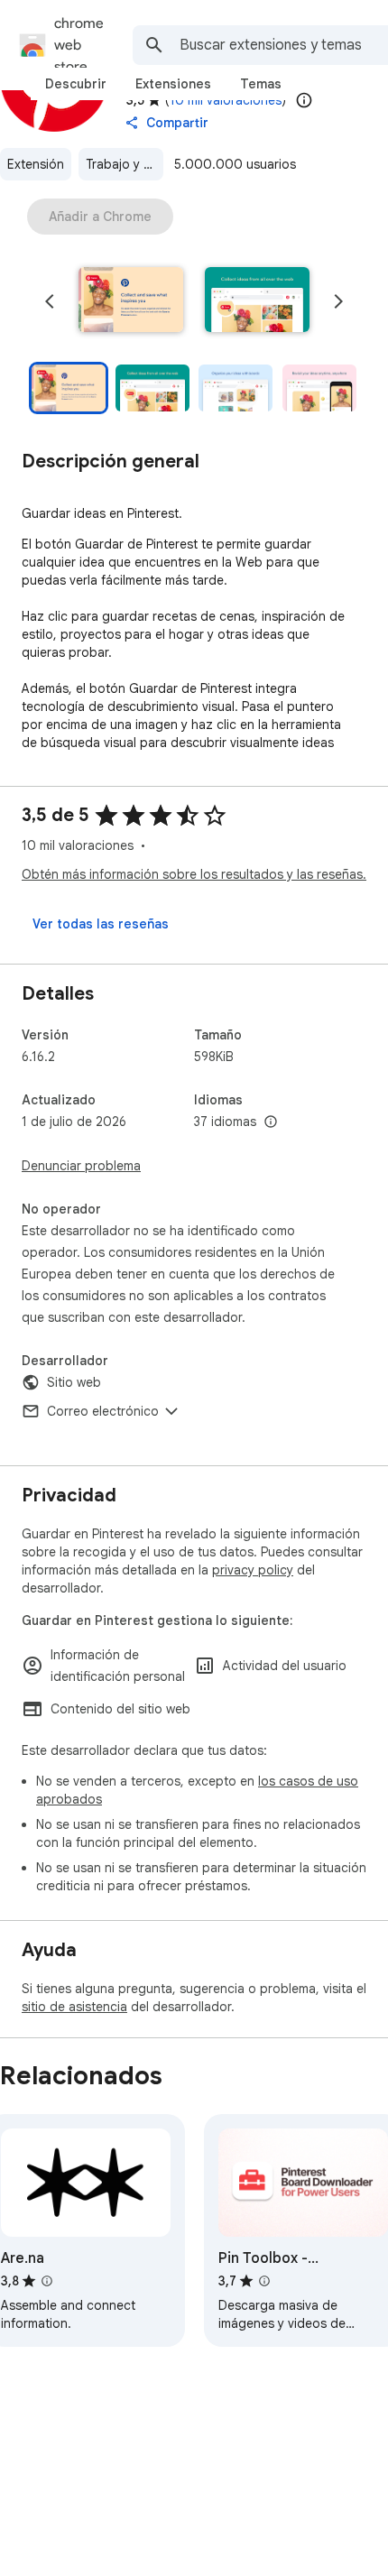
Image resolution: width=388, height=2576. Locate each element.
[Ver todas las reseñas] (101, 924)
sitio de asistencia (74, 2007)
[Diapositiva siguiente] (338, 301)
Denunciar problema (81, 1166)
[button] (131, 301)
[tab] (76, 84)
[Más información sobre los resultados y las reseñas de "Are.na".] (47, 2281)
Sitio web (74, 1382)
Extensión (36, 164)
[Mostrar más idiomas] (271, 1122)
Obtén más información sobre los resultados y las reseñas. (194, 874)
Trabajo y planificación (125, 164)
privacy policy (253, 1570)
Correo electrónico (103, 1411)
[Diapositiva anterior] (50, 301)
